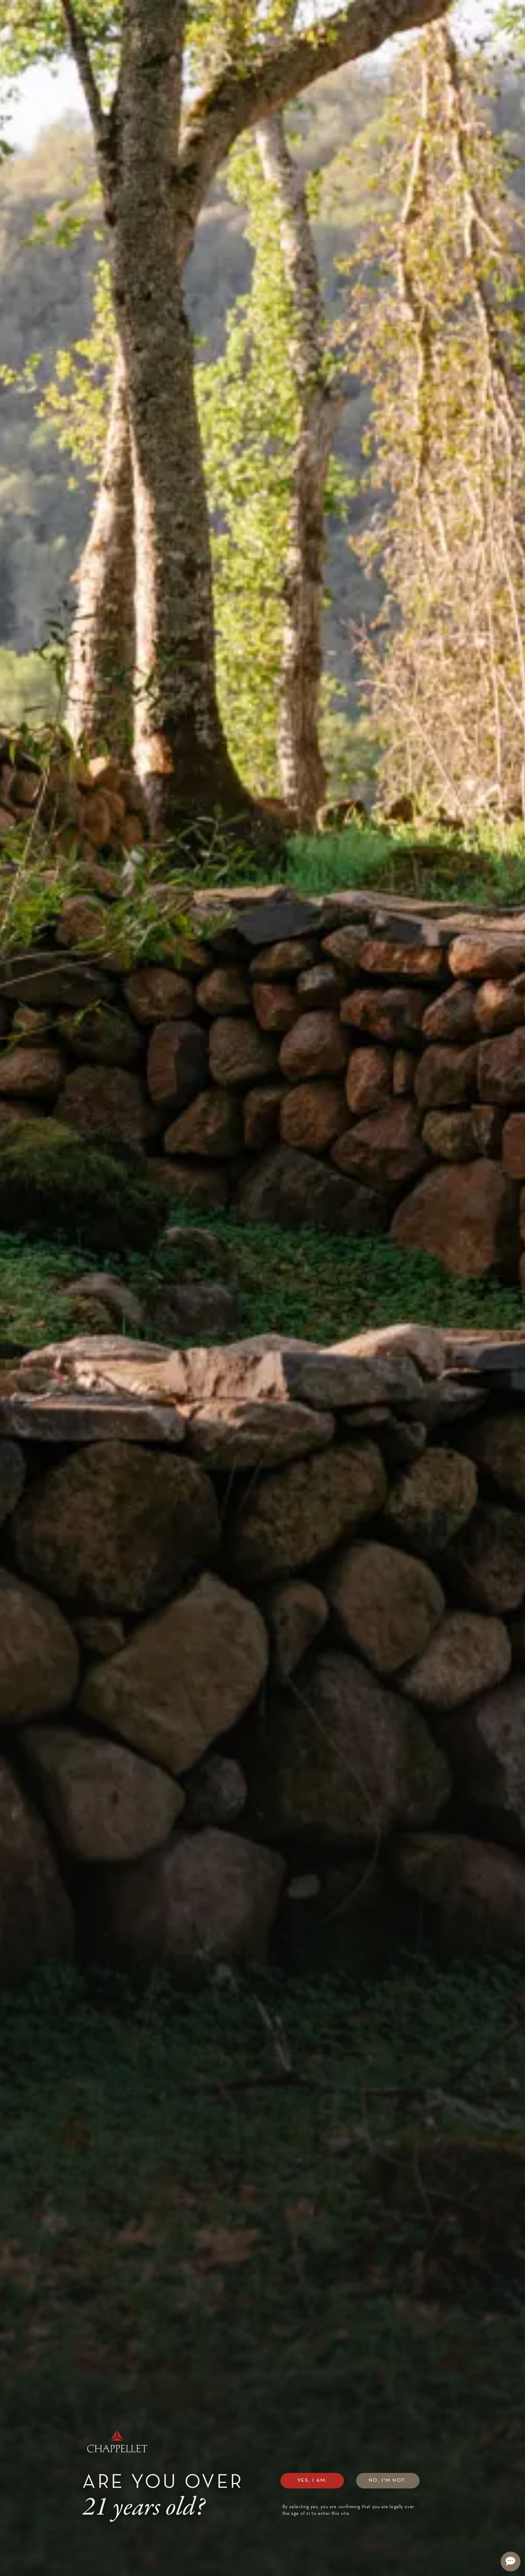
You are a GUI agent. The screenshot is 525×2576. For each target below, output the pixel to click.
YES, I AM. (312, 2480)
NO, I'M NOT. (388, 2480)
